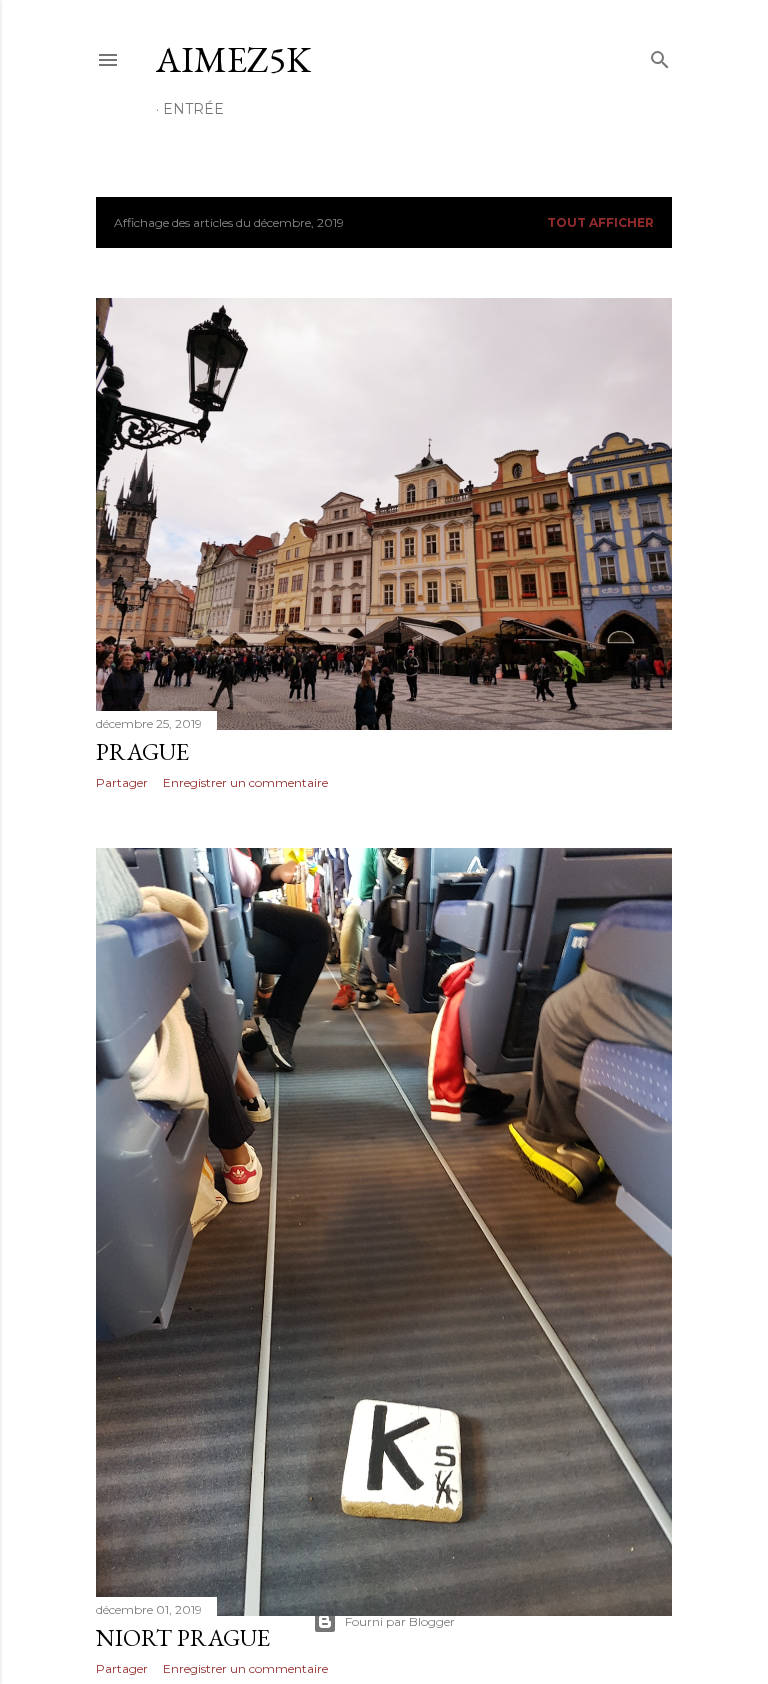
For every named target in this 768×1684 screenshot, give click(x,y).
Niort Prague (183, 1637)
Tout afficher (600, 222)
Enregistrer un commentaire (245, 782)
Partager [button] (122, 782)
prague (142, 751)
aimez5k (233, 59)
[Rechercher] (660, 55)
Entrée (193, 109)
